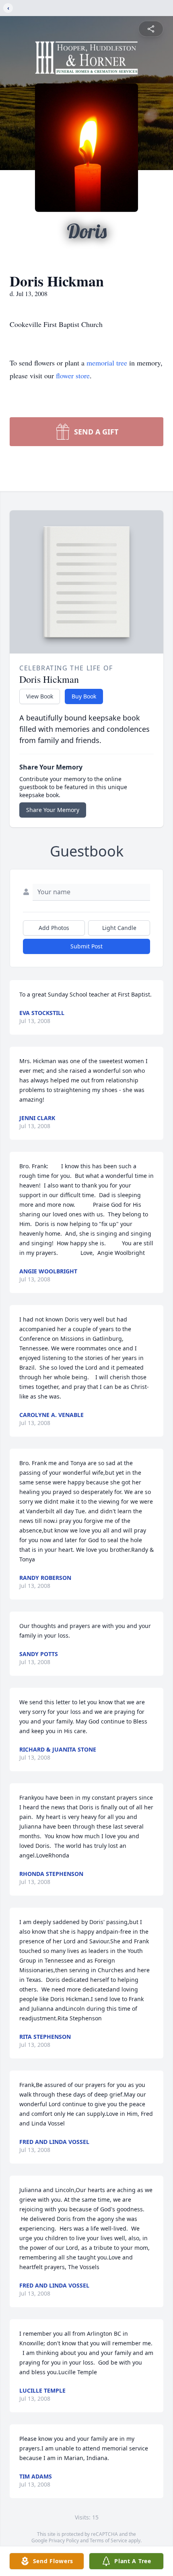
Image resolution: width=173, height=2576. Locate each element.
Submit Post (86, 946)
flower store (73, 376)
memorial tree (107, 363)
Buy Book (84, 696)
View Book (40, 696)
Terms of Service (108, 2540)
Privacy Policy (64, 2540)
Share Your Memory (53, 810)
